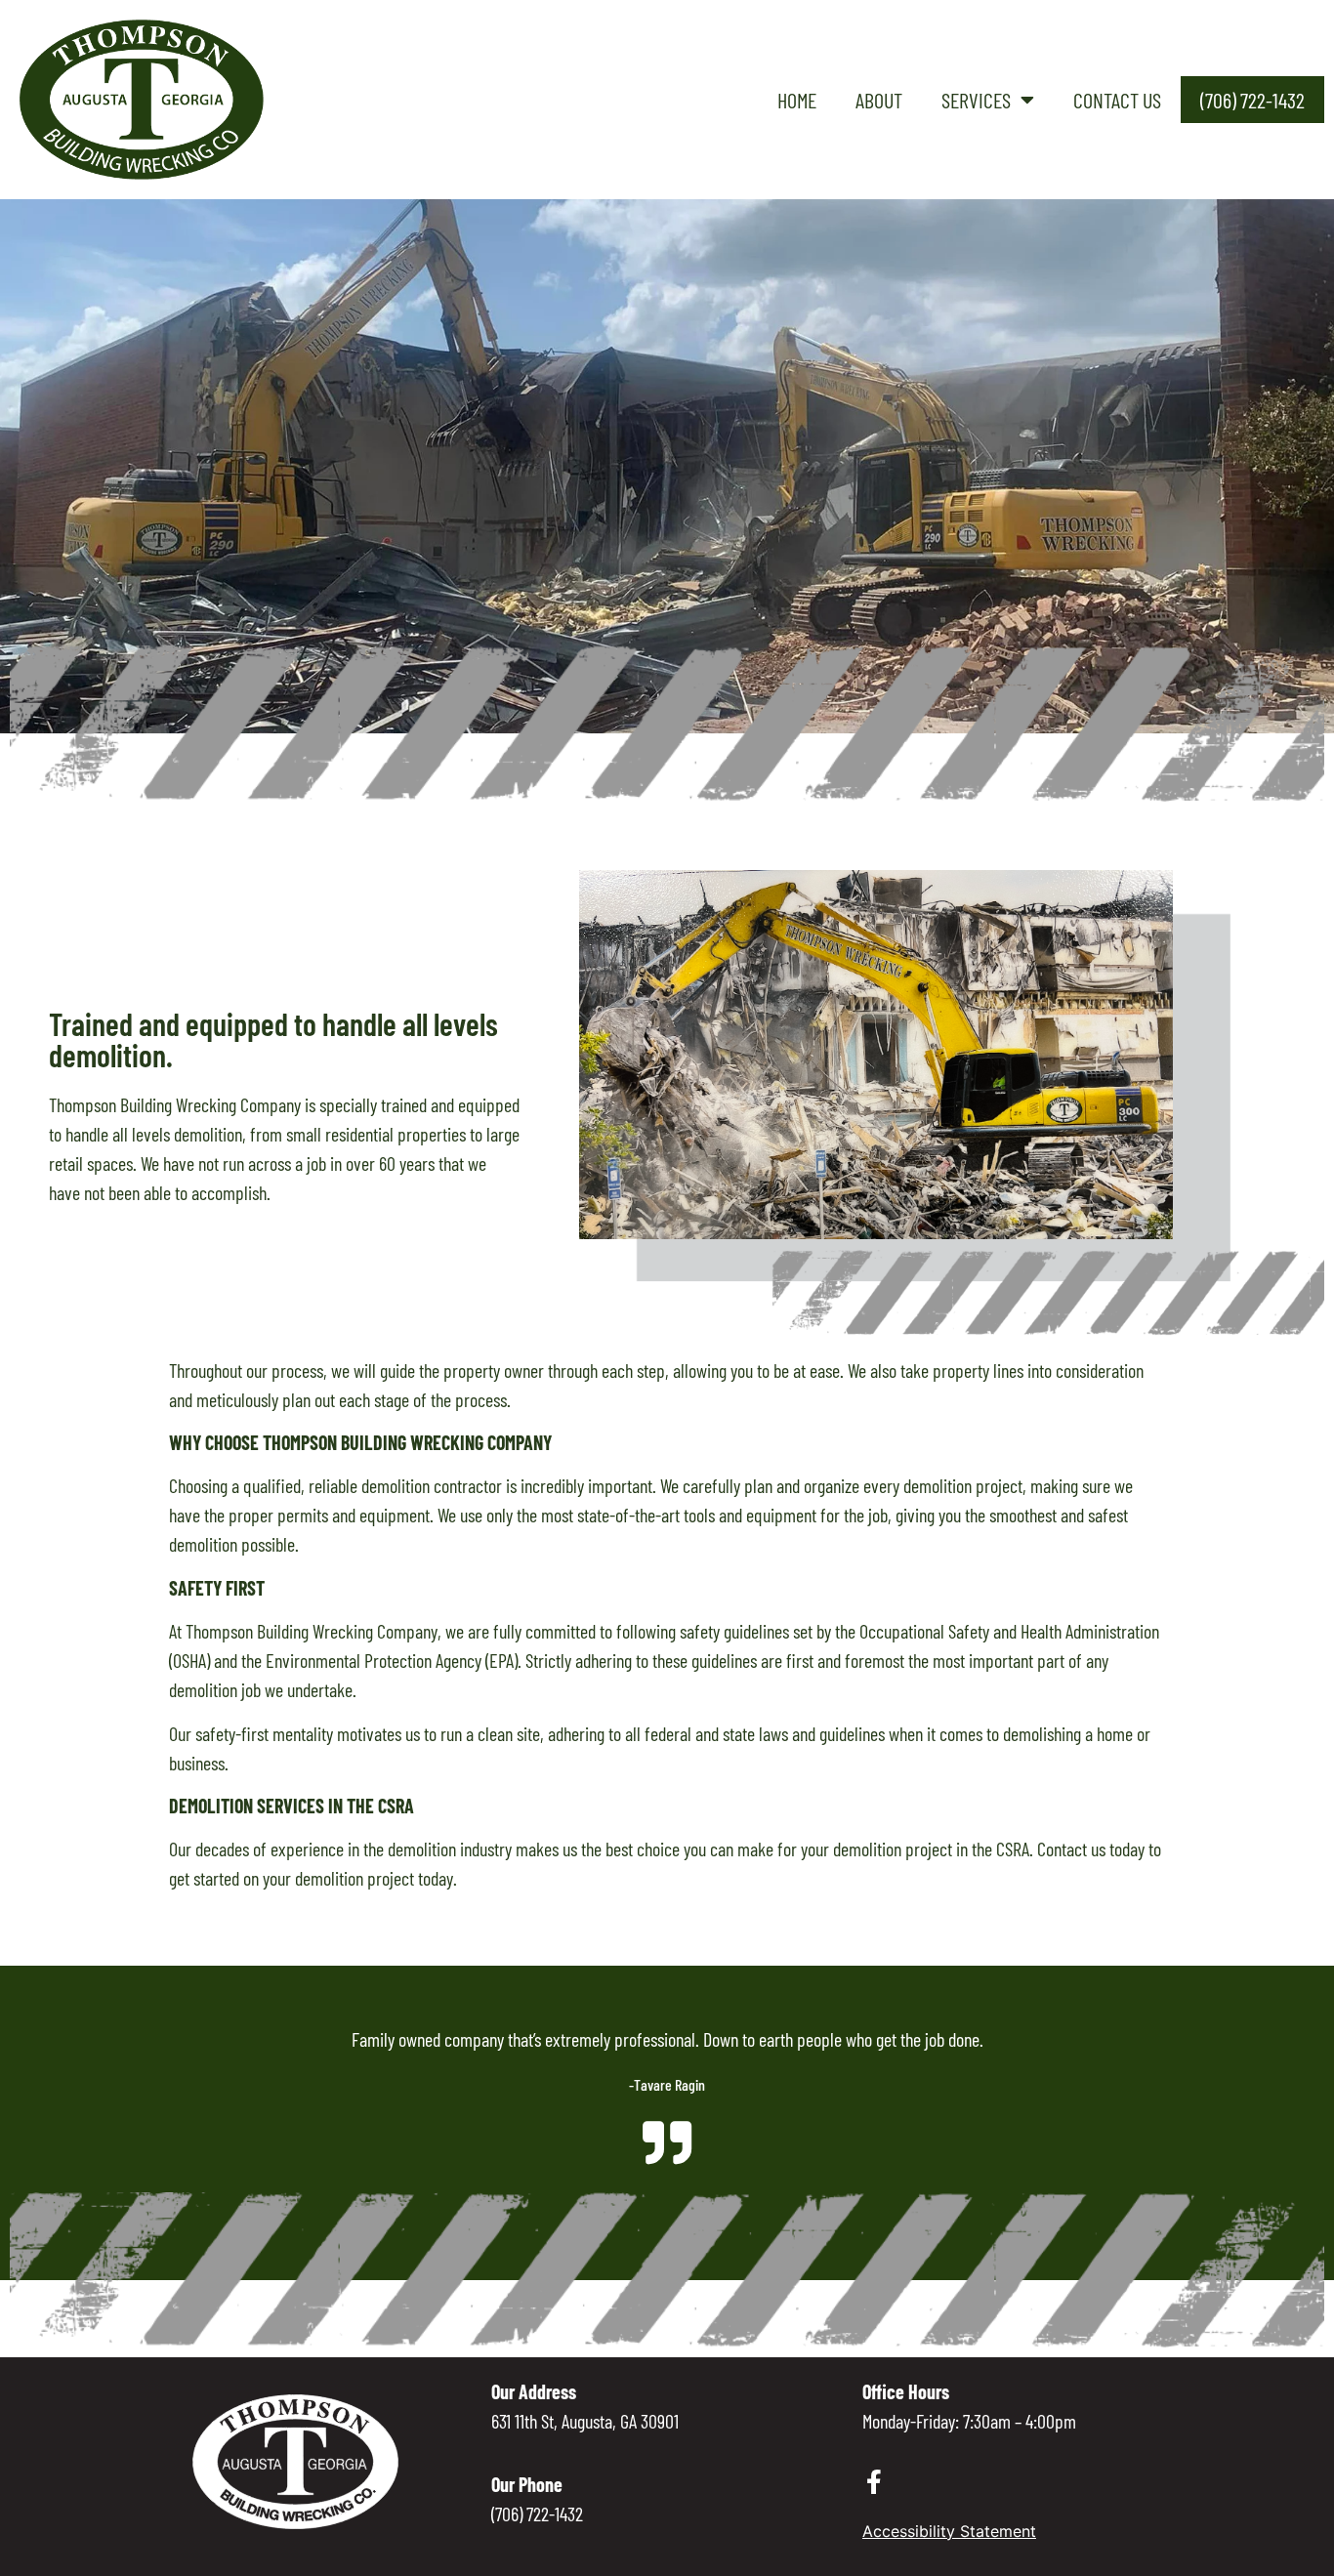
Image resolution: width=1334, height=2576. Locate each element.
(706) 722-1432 (1252, 100)
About (879, 100)
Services (976, 100)
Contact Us (1117, 100)
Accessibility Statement (949, 2531)
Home (797, 100)
